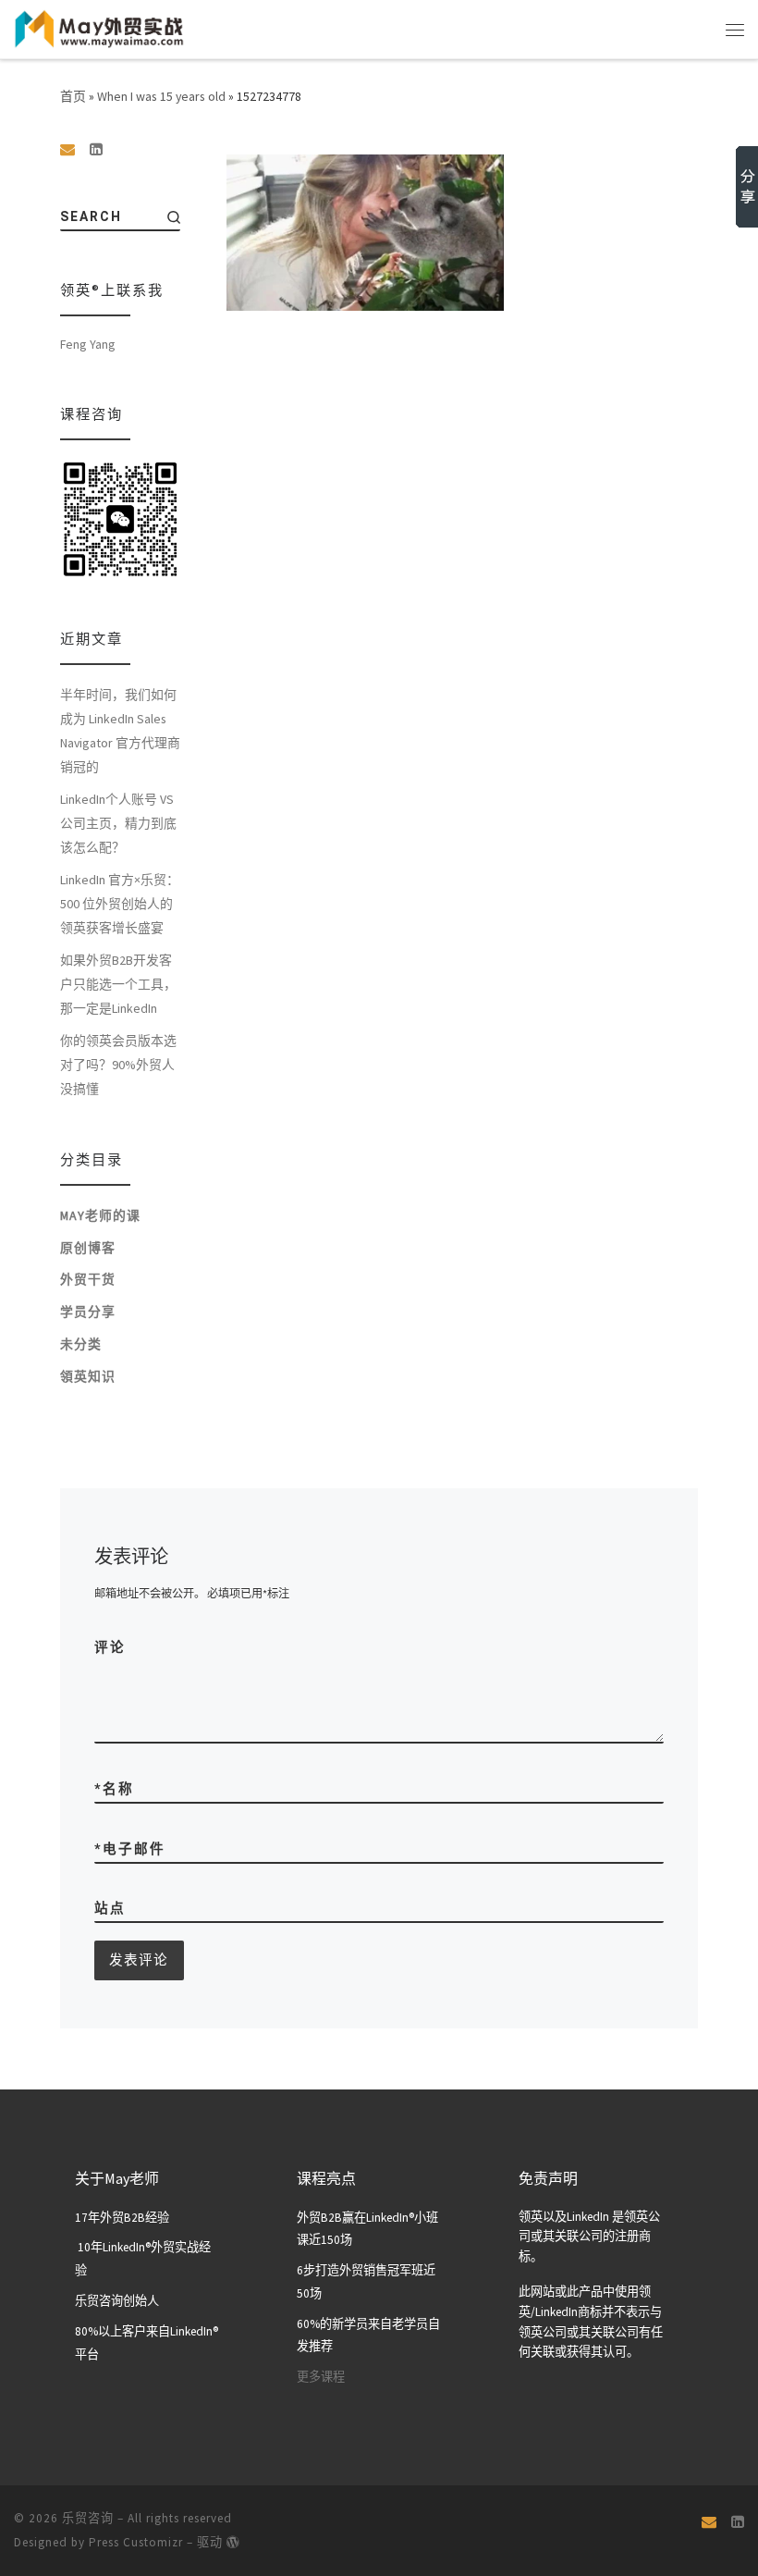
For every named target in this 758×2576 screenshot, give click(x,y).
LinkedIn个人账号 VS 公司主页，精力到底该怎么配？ (118, 823)
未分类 (81, 1344)
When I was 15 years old (161, 96)
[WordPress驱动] (233, 2542)
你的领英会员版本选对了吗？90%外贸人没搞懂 (118, 1065)
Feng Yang (88, 344)
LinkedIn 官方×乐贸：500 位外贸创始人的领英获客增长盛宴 (120, 904)
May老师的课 (100, 1215)
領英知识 (88, 1376)
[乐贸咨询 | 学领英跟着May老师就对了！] (99, 27)
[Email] (67, 149)
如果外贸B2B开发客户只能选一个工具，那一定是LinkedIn (118, 984)
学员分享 (88, 1312)
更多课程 (321, 2377)
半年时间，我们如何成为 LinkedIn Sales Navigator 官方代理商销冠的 (120, 731)
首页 (73, 96)
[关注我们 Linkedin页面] (96, 149)
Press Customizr (136, 2542)
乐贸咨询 (88, 2518)
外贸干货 (88, 1279)
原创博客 (88, 1248)
